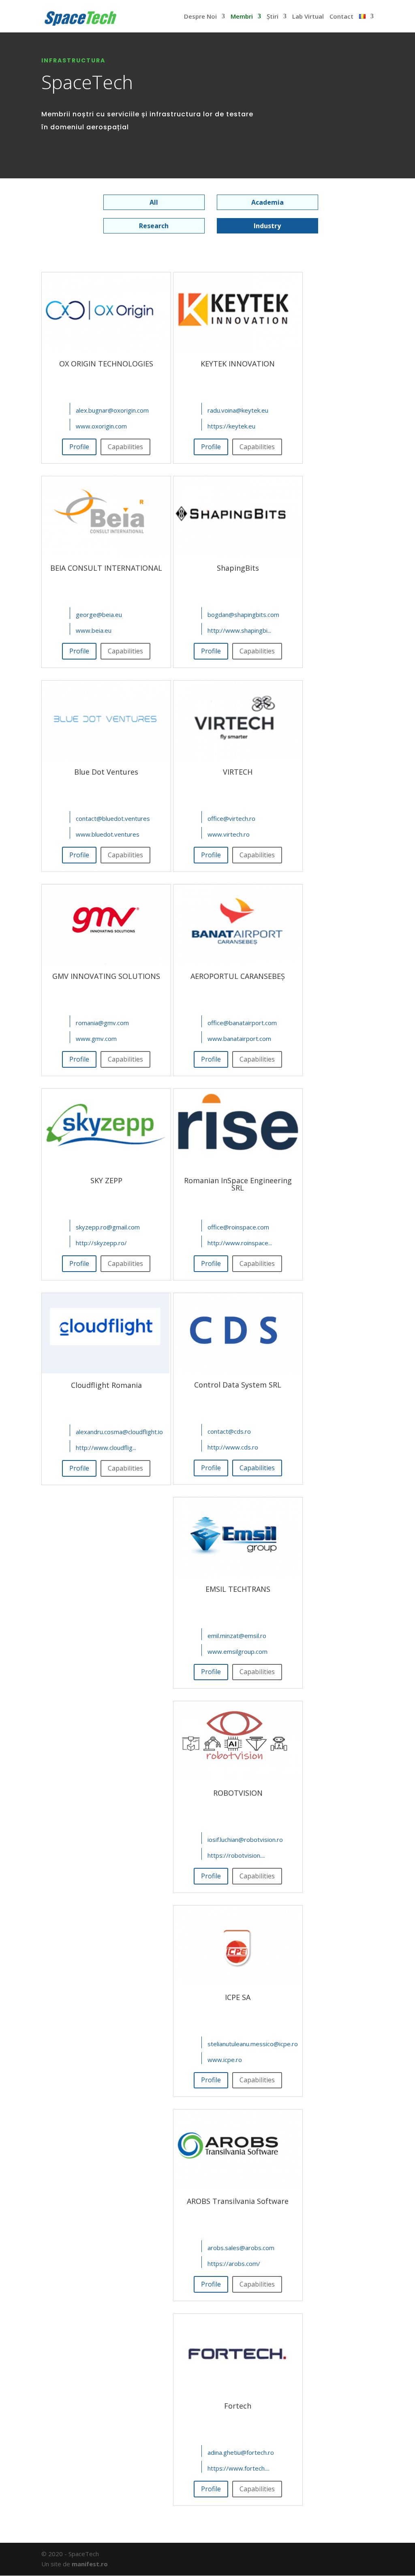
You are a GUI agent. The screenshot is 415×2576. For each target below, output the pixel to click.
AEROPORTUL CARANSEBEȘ (238, 976)
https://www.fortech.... (239, 2468)
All (154, 202)
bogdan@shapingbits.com (243, 614)
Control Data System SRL (238, 1385)
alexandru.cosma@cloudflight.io (119, 1431)
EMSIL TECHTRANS (238, 1589)
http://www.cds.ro (233, 1447)
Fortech (238, 2406)
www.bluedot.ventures (108, 834)
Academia (267, 202)
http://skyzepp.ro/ (101, 1243)
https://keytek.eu (231, 426)
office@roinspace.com (238, 1227)
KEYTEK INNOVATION (238, 364)
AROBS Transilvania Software (238, 2201)
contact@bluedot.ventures (113, 818)
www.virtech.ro (229, 834)
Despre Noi (200, 16)
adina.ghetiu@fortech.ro (241, 2452)
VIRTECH (238, 772)
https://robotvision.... (236, 1855)
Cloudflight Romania (106, 1385)
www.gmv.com (96, 1039)
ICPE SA (238, 1997)
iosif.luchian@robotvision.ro (245, 1839)
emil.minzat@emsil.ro (237, 1635)
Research (154, 226)
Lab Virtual (308, 17)
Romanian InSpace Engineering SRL (238, 1184)
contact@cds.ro (229, 1431)
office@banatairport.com (242, 1023)
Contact (341, 17)
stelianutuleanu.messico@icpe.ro (253, 2043)
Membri (242, 16)
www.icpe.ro (225, 2059)
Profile (79, 447)
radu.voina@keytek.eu (238, 410)
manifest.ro (90, 2564)
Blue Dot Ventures (106, 772)
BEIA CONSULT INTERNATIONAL (106, 568)
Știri (273, 17)
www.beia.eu (94, 630)
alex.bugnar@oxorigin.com (112, 410)
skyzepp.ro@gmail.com (108, 1227)
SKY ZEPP (106, 1180)
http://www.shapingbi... (239, 630)
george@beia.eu (99, 614)
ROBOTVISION (238, 1793)
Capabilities (257, 1468)
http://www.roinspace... (240, 1243)
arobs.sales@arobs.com (241, 2248)
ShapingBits (238, 568)
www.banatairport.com (239, 1039)
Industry (267, 226)
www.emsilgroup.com (237, 1651)
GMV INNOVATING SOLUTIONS (106, 976)
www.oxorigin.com (101, 426)
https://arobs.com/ (234, 2263)
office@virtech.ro (231, 818)
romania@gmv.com (102, 1023)
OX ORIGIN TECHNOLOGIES (106, 364)
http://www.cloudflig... (106, 1447)
